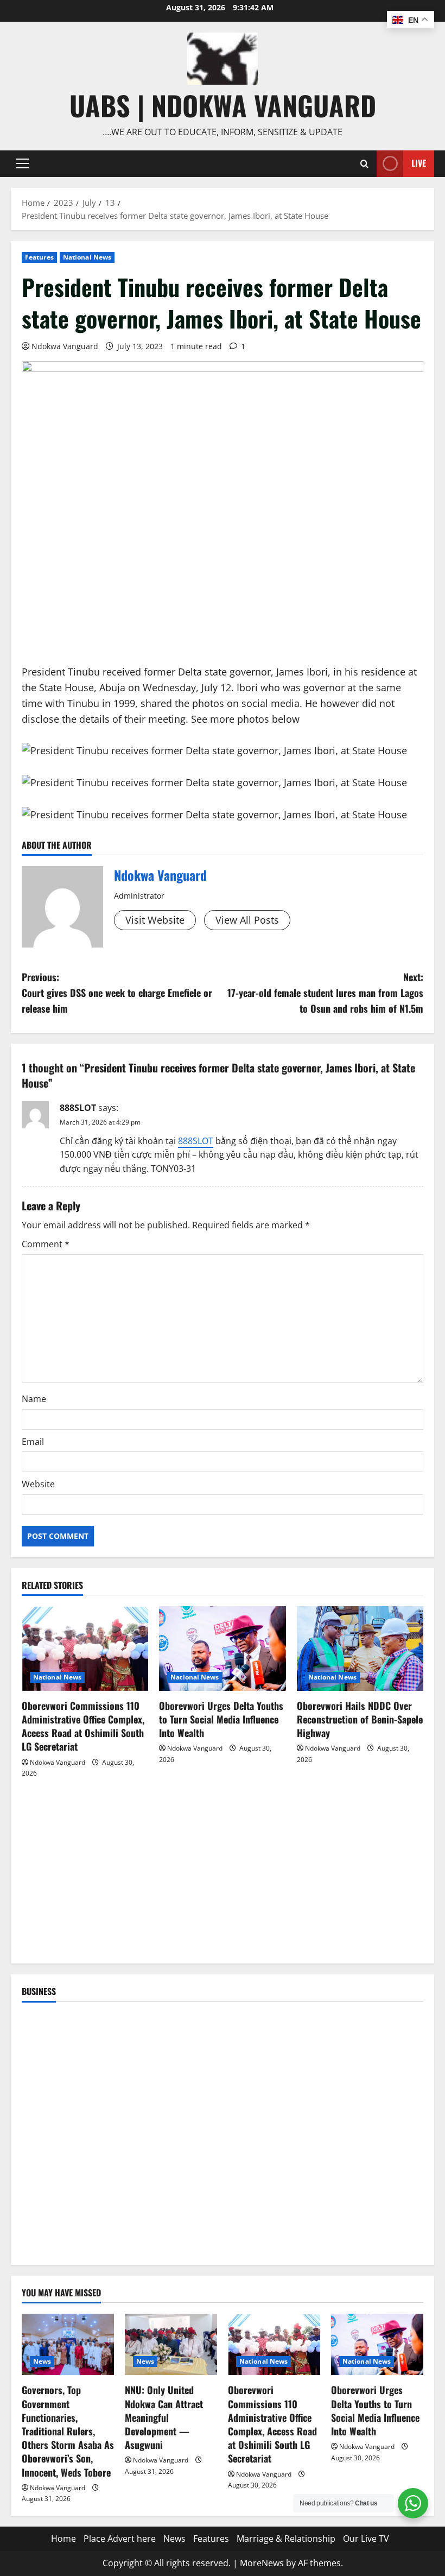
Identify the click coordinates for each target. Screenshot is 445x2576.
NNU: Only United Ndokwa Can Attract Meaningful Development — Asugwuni (164, 2417)
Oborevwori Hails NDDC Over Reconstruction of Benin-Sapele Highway (360, 1719)
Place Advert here (120, 2539)
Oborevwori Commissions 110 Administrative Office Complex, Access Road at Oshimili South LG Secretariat (83, 1726)
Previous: (117, 993)
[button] (23, 163)
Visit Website (155, 920)
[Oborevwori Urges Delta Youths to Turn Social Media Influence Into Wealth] (222, 1649)
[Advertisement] (223, 1877)
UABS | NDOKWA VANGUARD (223, 105)
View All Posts (247, 920)
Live (419, 163)
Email (33, 1442)
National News (87, 257)
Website (38, 1484)
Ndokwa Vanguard (65, 346)
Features (39, 257)
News (42, 2361)
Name (34, 1399)
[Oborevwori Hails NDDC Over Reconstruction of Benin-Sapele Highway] (360, 1649)
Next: (325, 993)
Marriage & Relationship (286, 2539)
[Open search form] (364, 164)
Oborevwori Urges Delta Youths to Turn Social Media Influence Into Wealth (221, 1719)
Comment (46, 1244)
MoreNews (262, 2563)
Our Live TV (366, 2539)
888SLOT (78, 1108)
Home (63, 2539)
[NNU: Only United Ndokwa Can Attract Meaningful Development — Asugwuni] (171, 2344)
